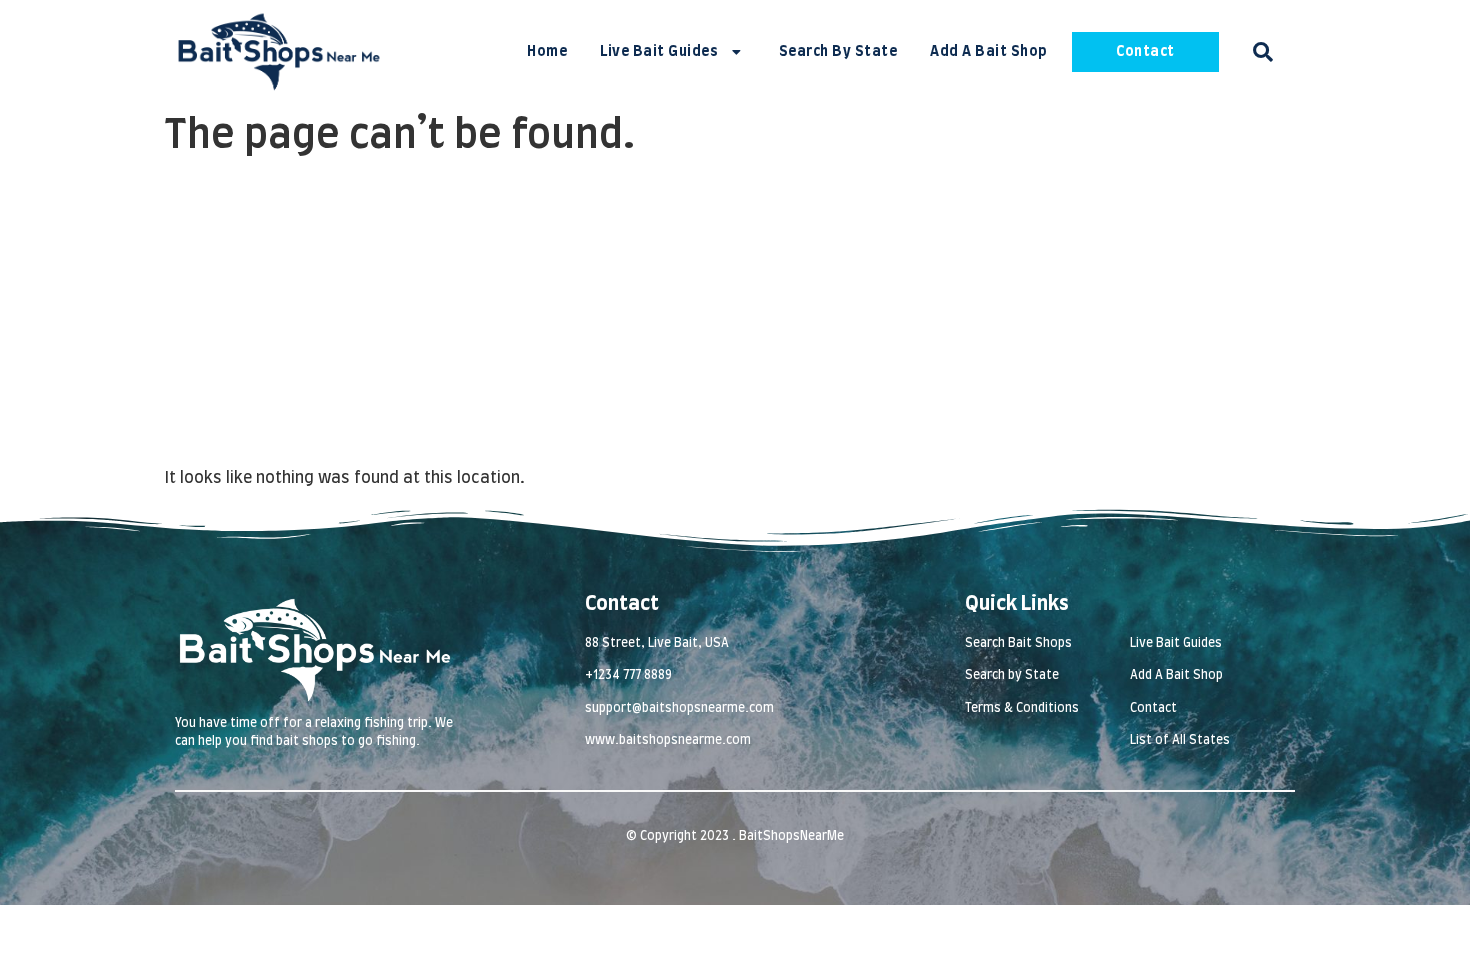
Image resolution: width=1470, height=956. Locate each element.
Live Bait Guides (659, 52)
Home (547, 52)
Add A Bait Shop (989, 52)
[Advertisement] (735, 316)
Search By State (838, 52)
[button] (1263, 52)
